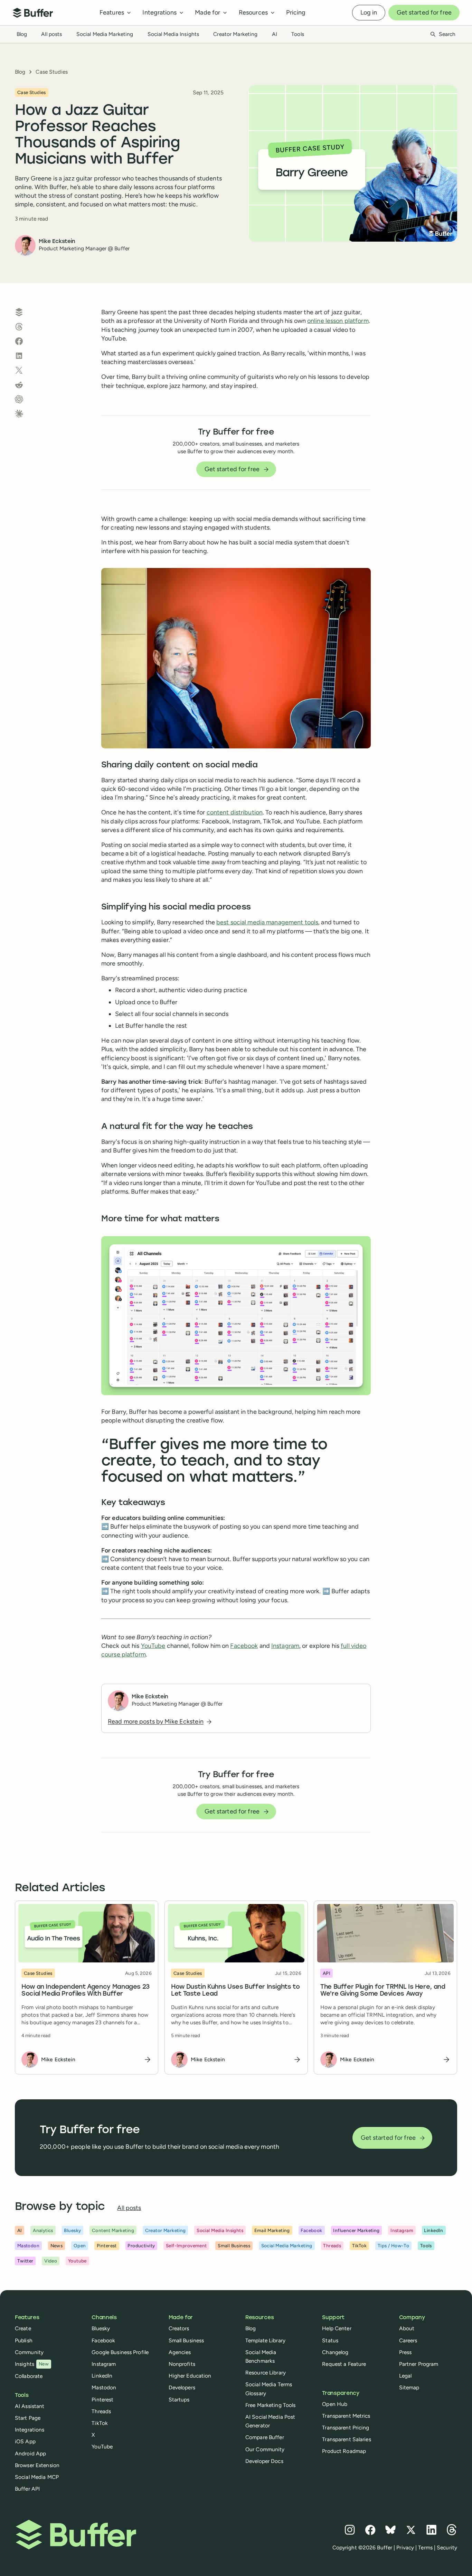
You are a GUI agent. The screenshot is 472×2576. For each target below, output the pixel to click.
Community (29, 2352)
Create (23, 2328)
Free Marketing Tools (270, 2405)
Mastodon (104, 2387)
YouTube (153, 1646)
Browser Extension (37, 2465)
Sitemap (409, 2387)
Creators (179, 2328)
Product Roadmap (344, 2451)
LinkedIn (102, 2376)
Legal (405, 2376)
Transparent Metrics (346, 2416)
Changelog (335, 2352)
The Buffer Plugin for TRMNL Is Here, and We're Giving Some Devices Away (383, 1990)
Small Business (186, 2340)
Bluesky (101, 2328)
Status (330, 2340)
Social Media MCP (37, 2477)
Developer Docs (264, 2461)
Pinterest (102, 2400)
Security (447, 2547)
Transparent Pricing (346, 2428)
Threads (101, 2411)
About (407, 2328)
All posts (51, 34)
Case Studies (51, 72)
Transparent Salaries (346, 2439)
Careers (408, 2340)
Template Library (265, 2340)
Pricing (296, 12)
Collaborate (29, 2376)
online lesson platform (338, 321)
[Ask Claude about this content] (19, 414)
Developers (182, 2387)
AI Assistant (30, 2406)
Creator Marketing (235, 34)
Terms (425, 2547)
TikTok (100, 2423)
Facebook (244, 1646)
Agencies (180, 2352)
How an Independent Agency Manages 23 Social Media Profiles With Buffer (86, 1990)
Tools (298, 34)
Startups (179, 2400)
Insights (32, 2364)
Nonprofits (182, 2364)
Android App (30, 2453)
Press (405, 2352)
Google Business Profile (120, 2352)
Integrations (30, 2430)
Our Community (265, 2449)
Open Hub (335, 2404)
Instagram (285, 1646)
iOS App (25, 2441)
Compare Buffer (265, 2437)
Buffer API (27, 2489)
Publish (24, 2340)
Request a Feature (344, 2364)
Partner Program (419, 2364)
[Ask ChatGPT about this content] (19, 399)
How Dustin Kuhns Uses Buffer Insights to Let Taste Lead (235, 1991)
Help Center (337, 2328)
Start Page (28, 2418)
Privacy (405, 2547)
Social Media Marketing (105, 34)
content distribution (235, 812)
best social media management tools (267, 922)
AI (275, 34)
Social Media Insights (173, 34)
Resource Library (266, 2373)
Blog (22, 34)
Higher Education (190, 2376)
